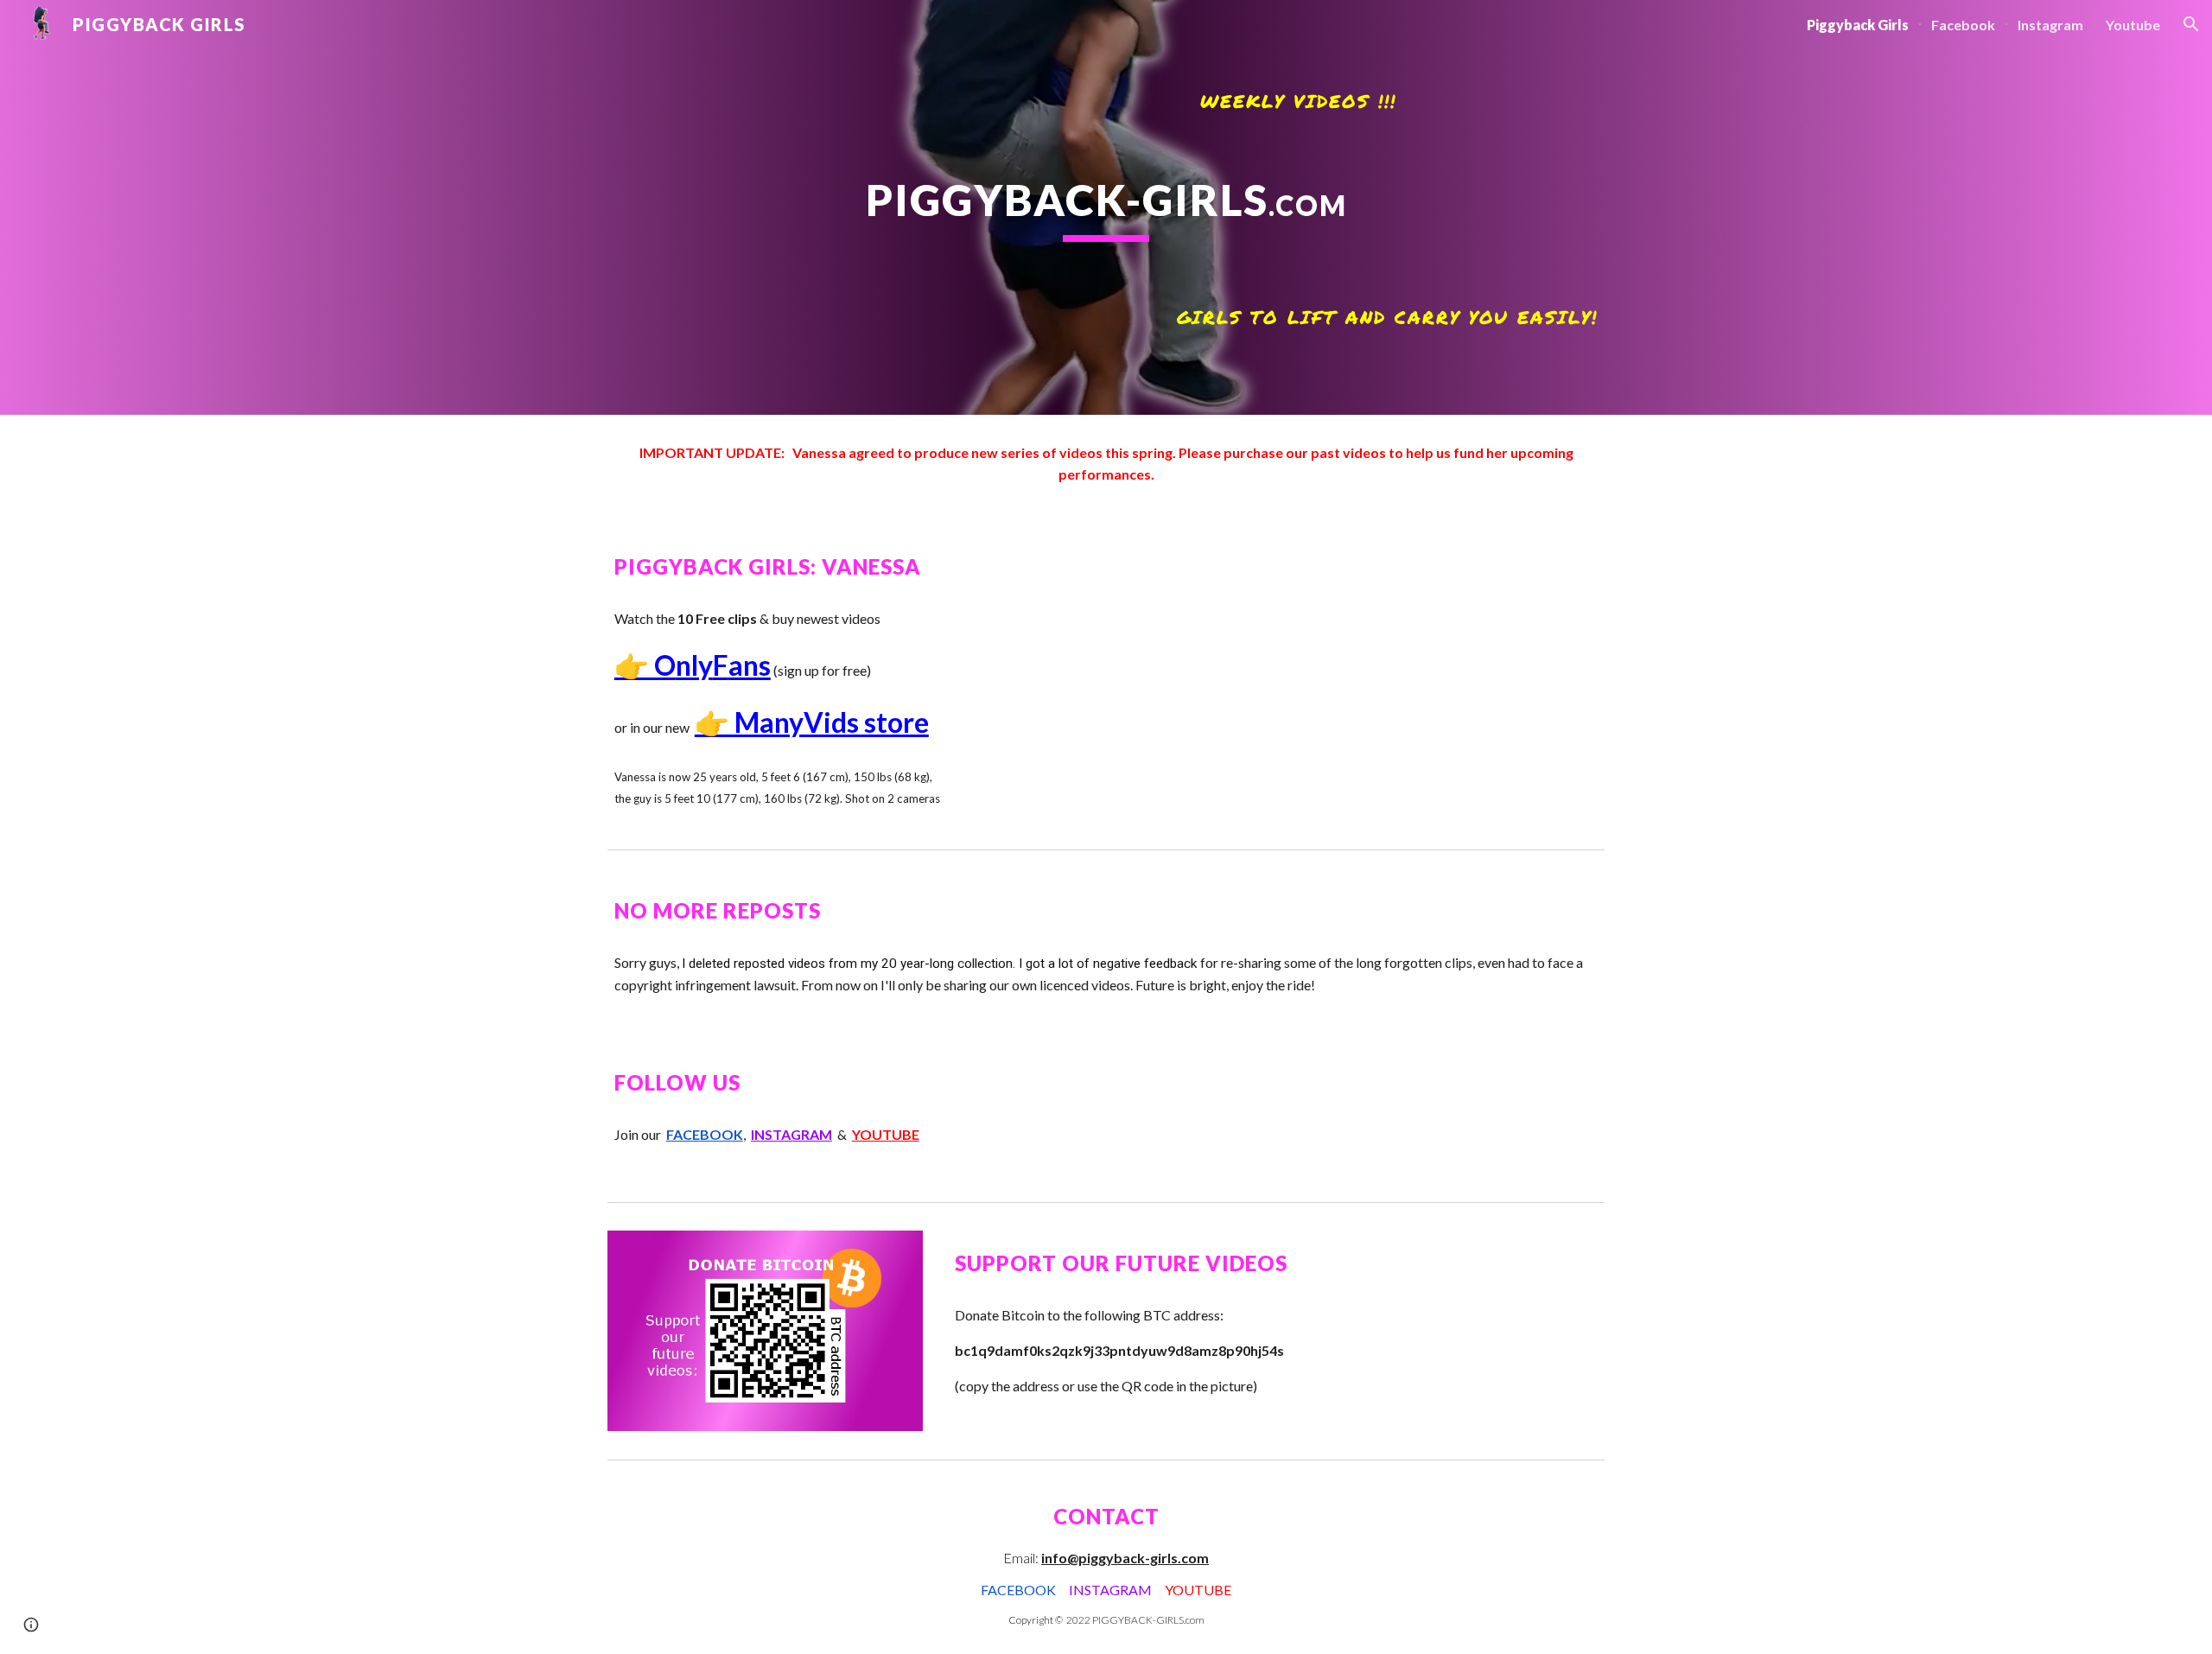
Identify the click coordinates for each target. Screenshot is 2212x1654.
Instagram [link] (2050, 25)
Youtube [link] (2133, 25)
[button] (2191, 24)
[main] (1106, 207)
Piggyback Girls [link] (1858, 25)
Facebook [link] (1963, 25)
